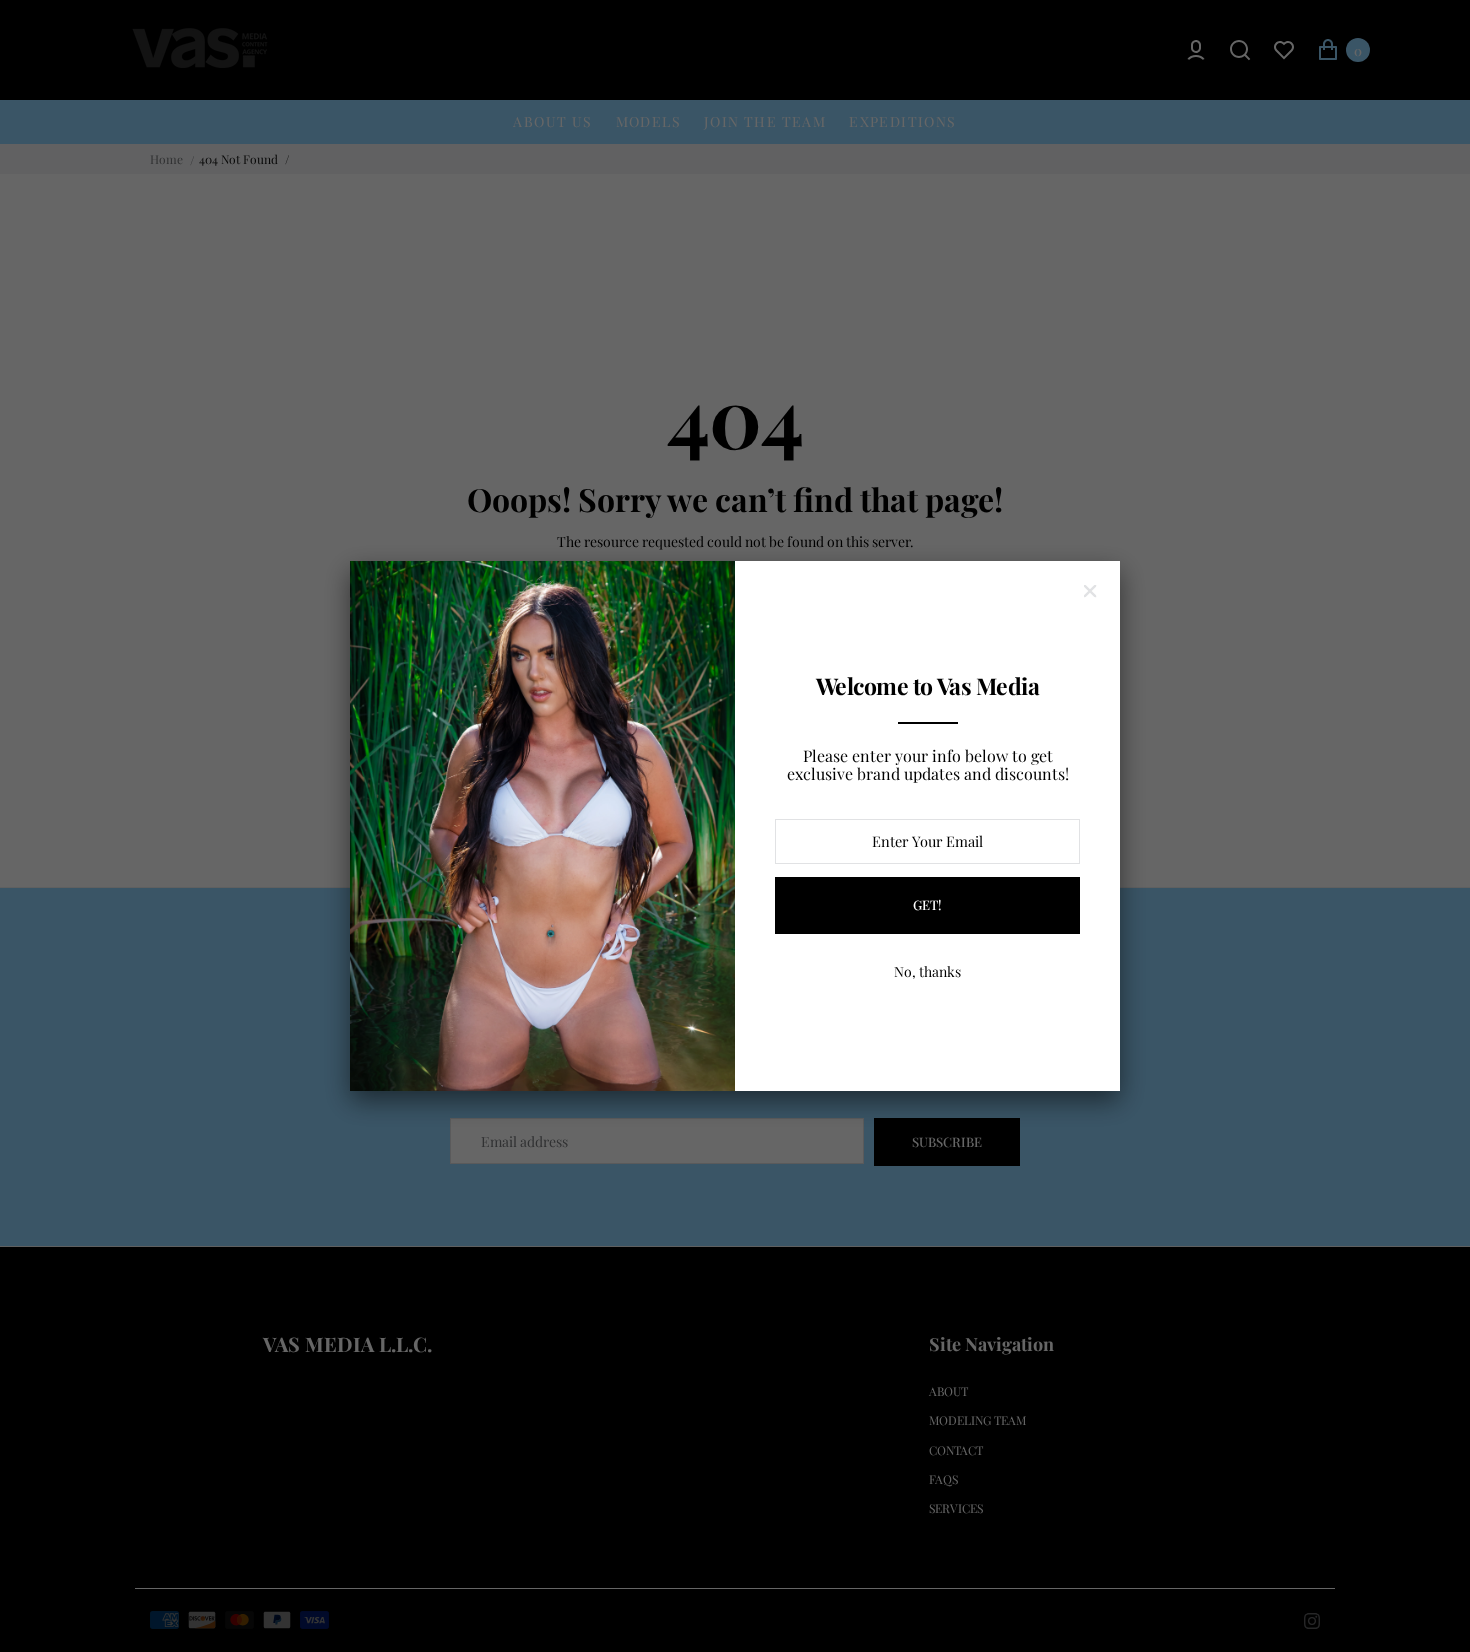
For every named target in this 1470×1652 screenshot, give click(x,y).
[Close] (1090, 591)
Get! (927, 904)
